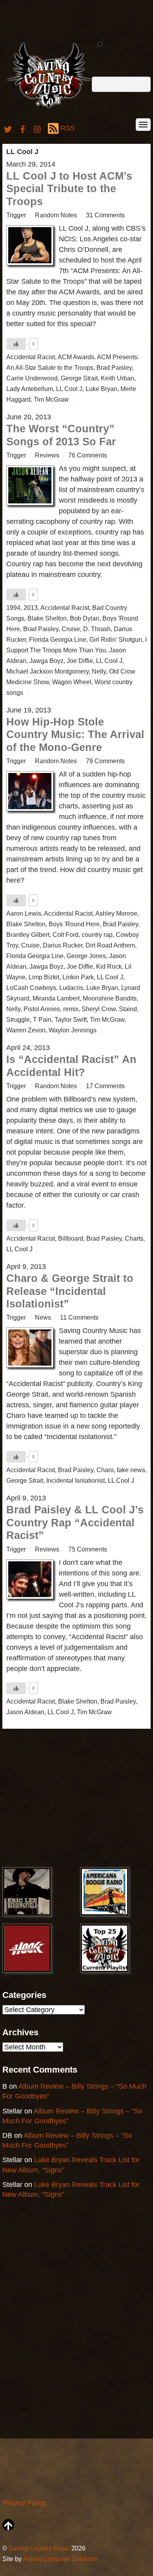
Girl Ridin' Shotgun (116, 639)
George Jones (86, 956)
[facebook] (23, 128)
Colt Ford (66, 935)
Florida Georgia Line (58, 639)
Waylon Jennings (73, 1030)
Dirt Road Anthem (110, 945)
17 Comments (105, 1086)
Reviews (47, 455)
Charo (105, 1470)
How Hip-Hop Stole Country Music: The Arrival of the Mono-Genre (75, 735)
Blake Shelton (47, 618)
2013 (31, 608)
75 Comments (88, 1549)
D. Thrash (97, 629)
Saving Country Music (39, 2548)
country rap (97, 935)
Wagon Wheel (72, 682)
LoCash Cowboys (31, 988)
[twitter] (8, 128)
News (43, 1317)
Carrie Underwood (32, 378)
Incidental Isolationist (76, 1480)
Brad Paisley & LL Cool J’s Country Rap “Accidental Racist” (75, 1523)
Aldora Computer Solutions (60, 2559)
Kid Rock (109, 966)
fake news (131, 1470)
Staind (128, 1009)
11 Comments (79, 1317)
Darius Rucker (63, 945)
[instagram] (38, 128)
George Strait (79, 378)
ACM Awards (76, 357)
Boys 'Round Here (74, 924)
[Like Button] (16, 344)
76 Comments (88, 455)
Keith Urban (117, 378)
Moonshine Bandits (110, 998)
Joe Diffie (80, 661)
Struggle (18, 1019)
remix (71, 1009)
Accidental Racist (31, 357)
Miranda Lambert (56, 998)
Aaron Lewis (24, 913)
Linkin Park (78, 977)
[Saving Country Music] (49, 108)
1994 (13, 608)
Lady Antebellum (30, 389)
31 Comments (105, 215)
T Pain (42, 1019)
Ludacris (71, 988)
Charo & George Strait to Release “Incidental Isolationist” (70, 1291)
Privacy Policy (24, 2503)
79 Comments (105, 761)
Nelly (99, 671)
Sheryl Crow (99, 1009)
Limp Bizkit (44, 977)
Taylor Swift (71, 1019)
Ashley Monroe (116, 913)
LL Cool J (69, 389)
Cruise (71, 629)
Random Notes (56, 215)
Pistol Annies (42, 1009)
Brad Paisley (114, 367)
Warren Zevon (26, 1030)
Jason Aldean (25, 1712)
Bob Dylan (85, 618)
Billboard (71, 1238)
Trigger (16, 215)
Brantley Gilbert (28, 935)
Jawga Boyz (46, 661)
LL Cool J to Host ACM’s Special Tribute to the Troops (69, 189)
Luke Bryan (101, 389)
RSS (68, 128)
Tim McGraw (51, 399)
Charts (134, 1238)
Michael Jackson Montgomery (47, 671)
